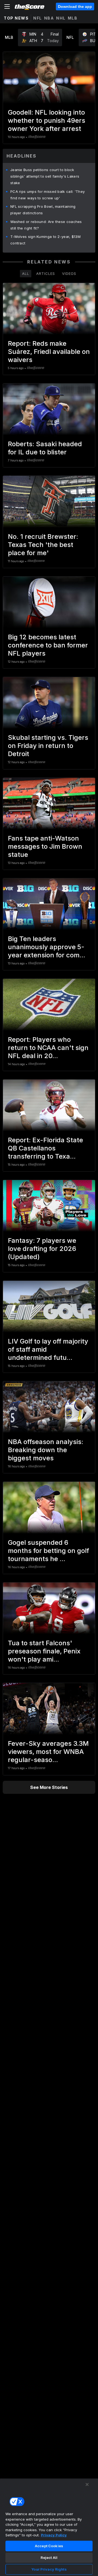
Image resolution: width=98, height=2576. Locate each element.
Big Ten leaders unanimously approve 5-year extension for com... (47, 947)
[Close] (87, 2484)
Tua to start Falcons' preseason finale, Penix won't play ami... (44, 1651)
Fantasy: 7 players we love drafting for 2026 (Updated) (42, 1249)
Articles (46, 273)
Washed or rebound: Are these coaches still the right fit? (46, 225)
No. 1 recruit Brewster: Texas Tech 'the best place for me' (43, 545)
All (26, 273)
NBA (49, 18)
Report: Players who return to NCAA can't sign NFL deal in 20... (48, 1048)
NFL (38, 18)
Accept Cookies (49, 2546)
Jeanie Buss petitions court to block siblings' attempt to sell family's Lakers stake (45, 176)
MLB (73, 18)
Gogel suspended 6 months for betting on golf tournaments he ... (48, 1551)
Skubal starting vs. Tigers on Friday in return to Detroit (48, 746)
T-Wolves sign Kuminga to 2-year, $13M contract (45, 240)
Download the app (75, 7)
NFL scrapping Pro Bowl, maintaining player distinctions (43, 210)
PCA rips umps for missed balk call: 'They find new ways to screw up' (48, 195)
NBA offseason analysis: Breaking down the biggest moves (46, 1450)
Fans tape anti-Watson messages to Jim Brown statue (45, 846)
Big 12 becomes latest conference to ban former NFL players (48, 645)
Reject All (49, 2558)
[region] (49, 2527)
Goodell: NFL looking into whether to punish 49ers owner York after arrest (47, 120)
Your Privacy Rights (49, 2569)
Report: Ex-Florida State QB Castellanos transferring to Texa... (45, 1148)
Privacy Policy (54, 2535)
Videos (69, 273)
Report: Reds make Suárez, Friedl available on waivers (49, 352)
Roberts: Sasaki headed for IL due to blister (45, 448)
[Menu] (7, 7)
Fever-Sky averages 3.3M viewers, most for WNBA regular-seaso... (48, 1752)
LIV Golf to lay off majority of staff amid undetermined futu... (48, 1349)
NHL (61, 18)
